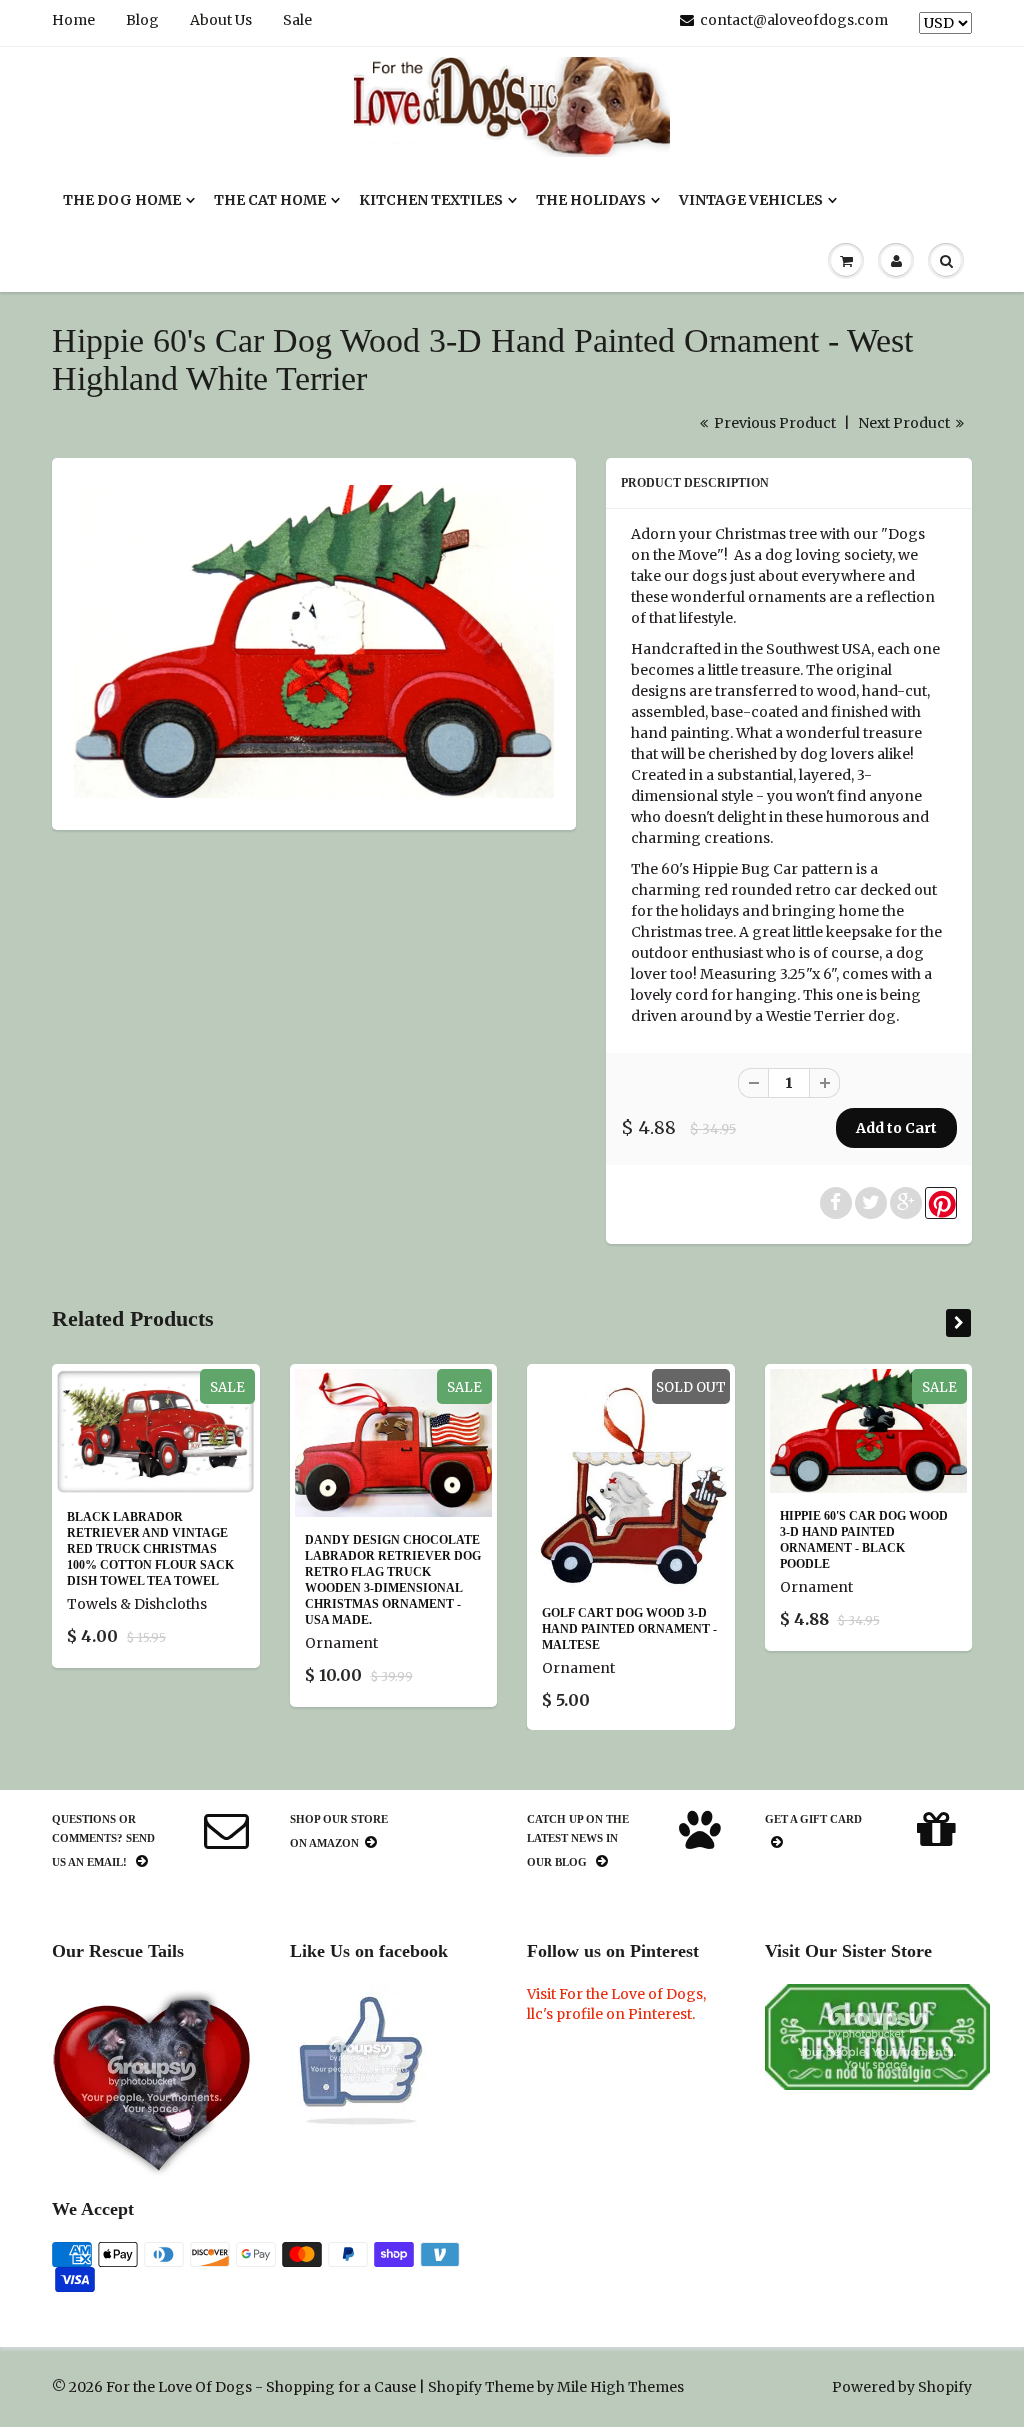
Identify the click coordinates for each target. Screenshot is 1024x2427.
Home (73, 20)
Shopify (455, 2387)
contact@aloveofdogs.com (794, 20)
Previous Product (773, 423)
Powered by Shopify (902, 2387)
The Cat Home (270, 200)
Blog (142, 20)
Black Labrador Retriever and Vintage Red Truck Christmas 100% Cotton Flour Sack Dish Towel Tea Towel (150, 1549)
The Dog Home (122, 200)
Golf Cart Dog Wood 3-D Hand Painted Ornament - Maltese (629, 1629)
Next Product (905, 423)
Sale (297, 20)
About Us (221, 20)
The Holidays (591, 200)
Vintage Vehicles (751, 200)
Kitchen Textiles (431, 200)
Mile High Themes (620, 2387)
